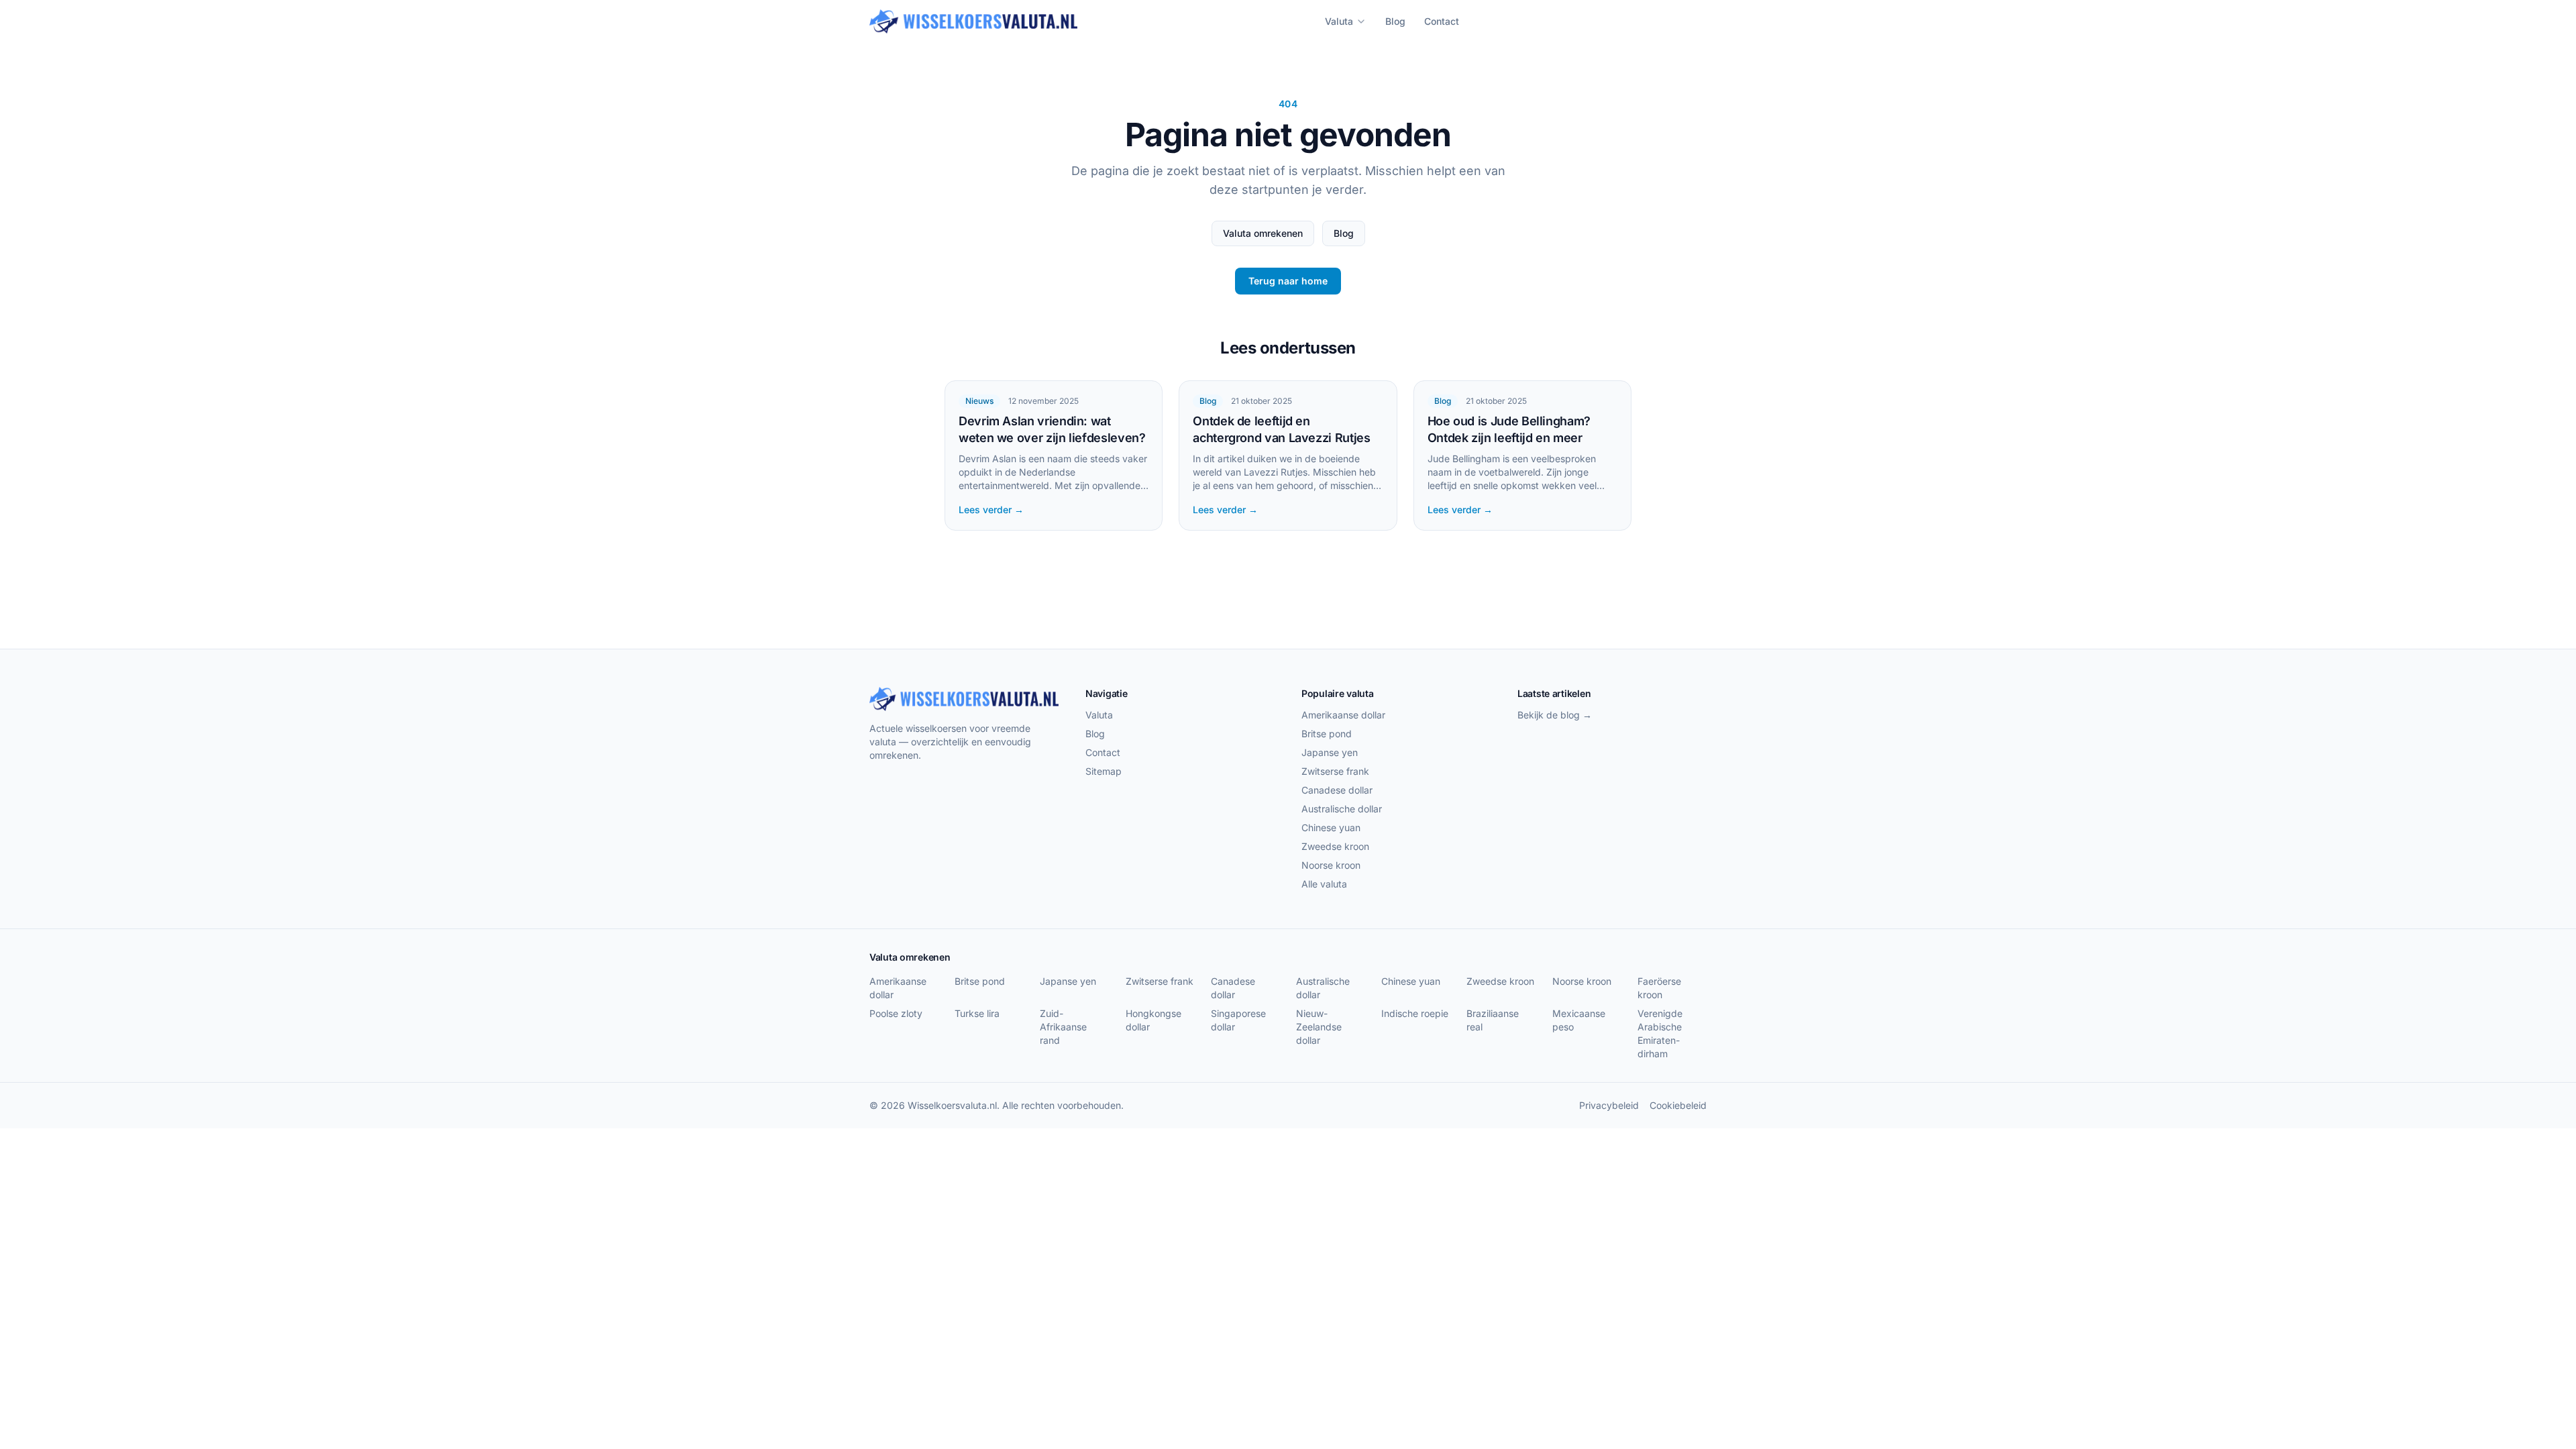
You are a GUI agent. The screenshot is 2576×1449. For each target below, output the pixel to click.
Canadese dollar (1337, 790)
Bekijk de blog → (1555, 715)
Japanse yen (1330, 752)
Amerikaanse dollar (1343, 715)
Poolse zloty (896, 1013)
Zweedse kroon (1335, 846)
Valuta (1339, 21)
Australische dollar (1342, 809)
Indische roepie (1415, 1013)
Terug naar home (1288, 281)
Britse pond (1327, 734)
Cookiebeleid (1678, 1105)
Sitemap (1104, 771)
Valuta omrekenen (1263, 233)
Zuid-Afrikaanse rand (1063, 1027)
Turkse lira (977, 1013)
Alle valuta (1324, 884)
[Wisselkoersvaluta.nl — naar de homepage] (973, 21)
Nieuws (979, 401)
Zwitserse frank (1335, 771)
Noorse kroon (1331, 865)
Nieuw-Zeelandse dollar (1319, 1027)
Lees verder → (991, 509)
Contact (1442, 21)
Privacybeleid (1609, 1105)
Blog (1395, 21)
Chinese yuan (1331, 827)
